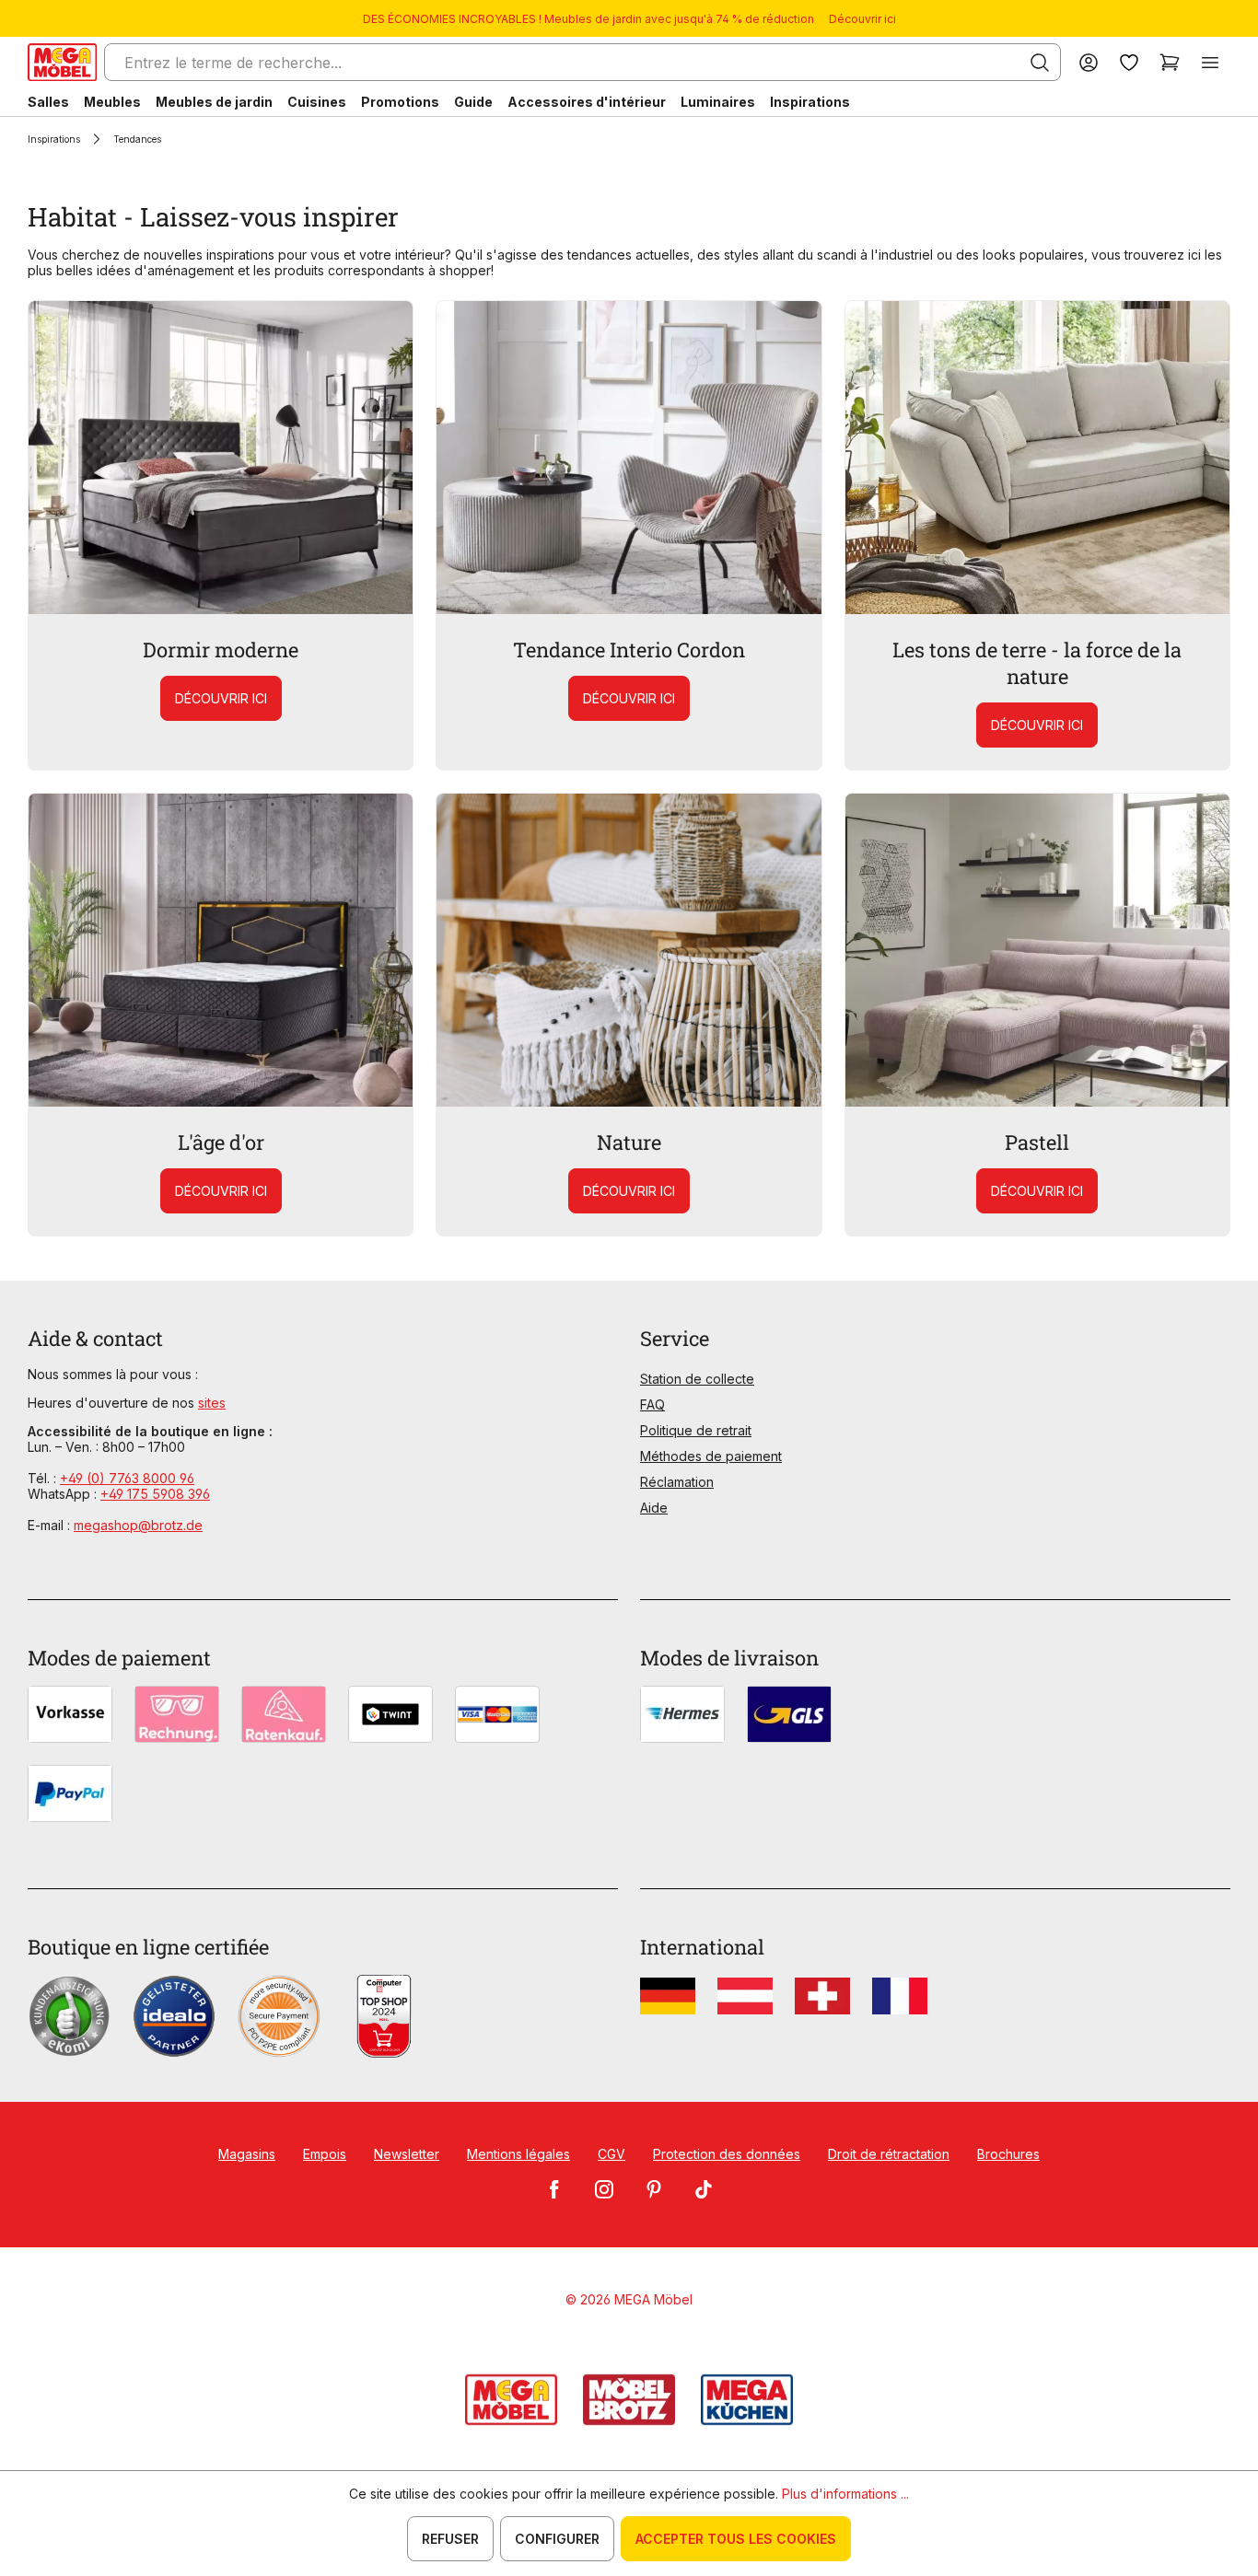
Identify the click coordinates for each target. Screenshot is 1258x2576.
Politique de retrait (696, 1430)
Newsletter (407, 2154)
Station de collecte (697, 1379)
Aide (654, 1508)
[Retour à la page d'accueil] (62, 62)
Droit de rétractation (889, 2154)
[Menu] (1210, 62)
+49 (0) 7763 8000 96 (127, 1478)
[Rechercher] (1040, 63)
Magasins (247, 2154)
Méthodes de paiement (711, 1456)
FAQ (652, 1404)
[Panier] (1170, 62)
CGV (612, 2154)
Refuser (450, 2539)
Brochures (1008, 2154)
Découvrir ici (862, 19)
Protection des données (727, 2154)
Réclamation (677, 1482)
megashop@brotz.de (138, 1525)
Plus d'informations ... (845, 2494)
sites (212, 1403)
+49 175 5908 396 (155, 1494)
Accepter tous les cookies (736, 2539)
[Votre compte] (1089, 62)
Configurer (557, 2539)
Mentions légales (518, 2154)
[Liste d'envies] (1129, 62)
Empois (325, 2154)
